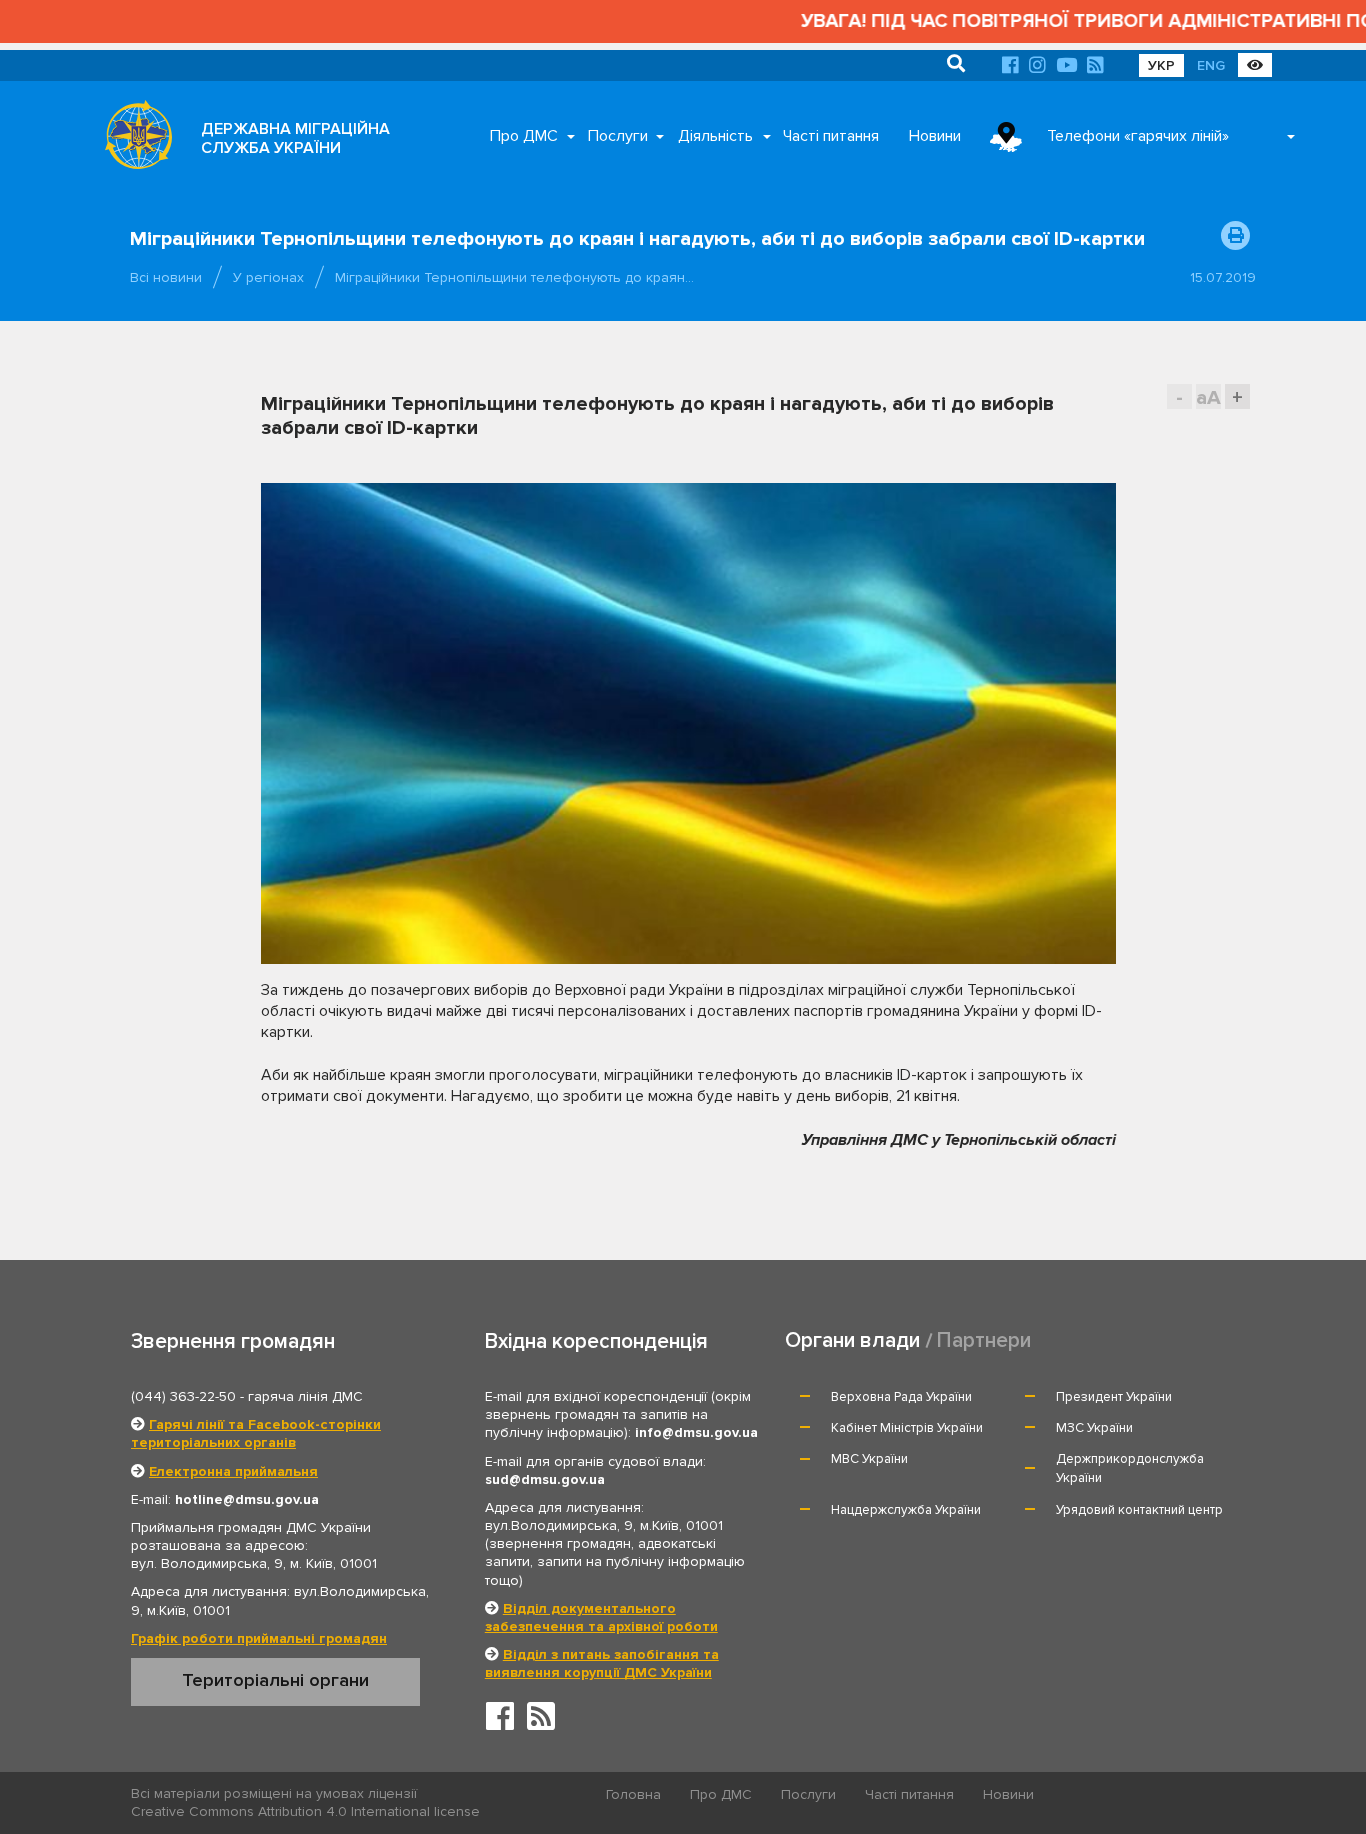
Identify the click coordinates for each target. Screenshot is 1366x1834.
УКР (1161, 65)
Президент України (1114, 1397)
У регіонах (268, 277)
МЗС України (1094, 1428)
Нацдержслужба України (906, 1510)
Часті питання (831, 136)
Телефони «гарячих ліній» (1138, 136)
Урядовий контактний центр (1139, 1510)
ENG (1211, 65)
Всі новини (166, 277)
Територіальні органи (275, 1680)
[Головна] (133, 140)
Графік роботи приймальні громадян (259, 1638)
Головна (633, 1794)
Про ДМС (524, 136)
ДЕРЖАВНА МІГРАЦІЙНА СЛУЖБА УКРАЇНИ (295, 138)
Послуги (618, 136)
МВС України (869, 1459)
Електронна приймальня (233, 1471)
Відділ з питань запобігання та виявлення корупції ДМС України (602, 1663)
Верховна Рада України (901, 1397)
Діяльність (715, 136)
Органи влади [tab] (852, 1340)
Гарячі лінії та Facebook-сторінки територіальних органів (256, 1433)
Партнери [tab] (984, 1340)
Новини (935, 136)
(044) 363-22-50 (183, 1396)
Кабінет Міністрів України (907, 1428)
